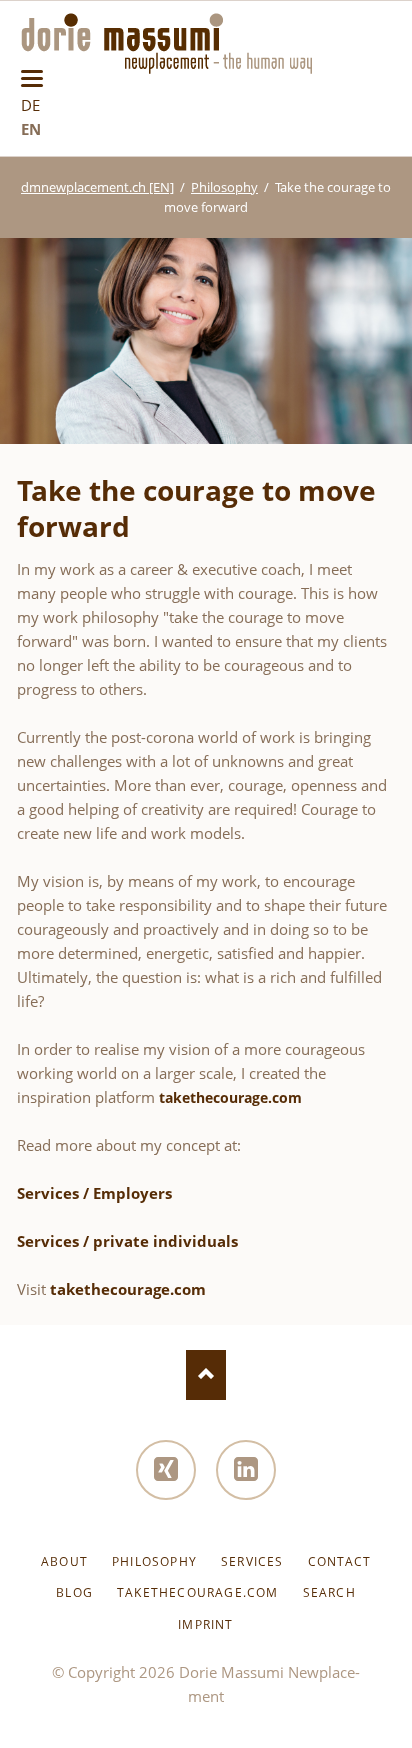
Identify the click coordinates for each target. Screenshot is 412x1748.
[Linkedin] (246, 1470)
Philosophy (224, 187)
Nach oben (206, 1375)
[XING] (166, 1470)
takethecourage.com (230, 1097)
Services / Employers (94, 1193)
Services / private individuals (127, 1241)
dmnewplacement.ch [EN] (97, 187)
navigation (32, 78)
